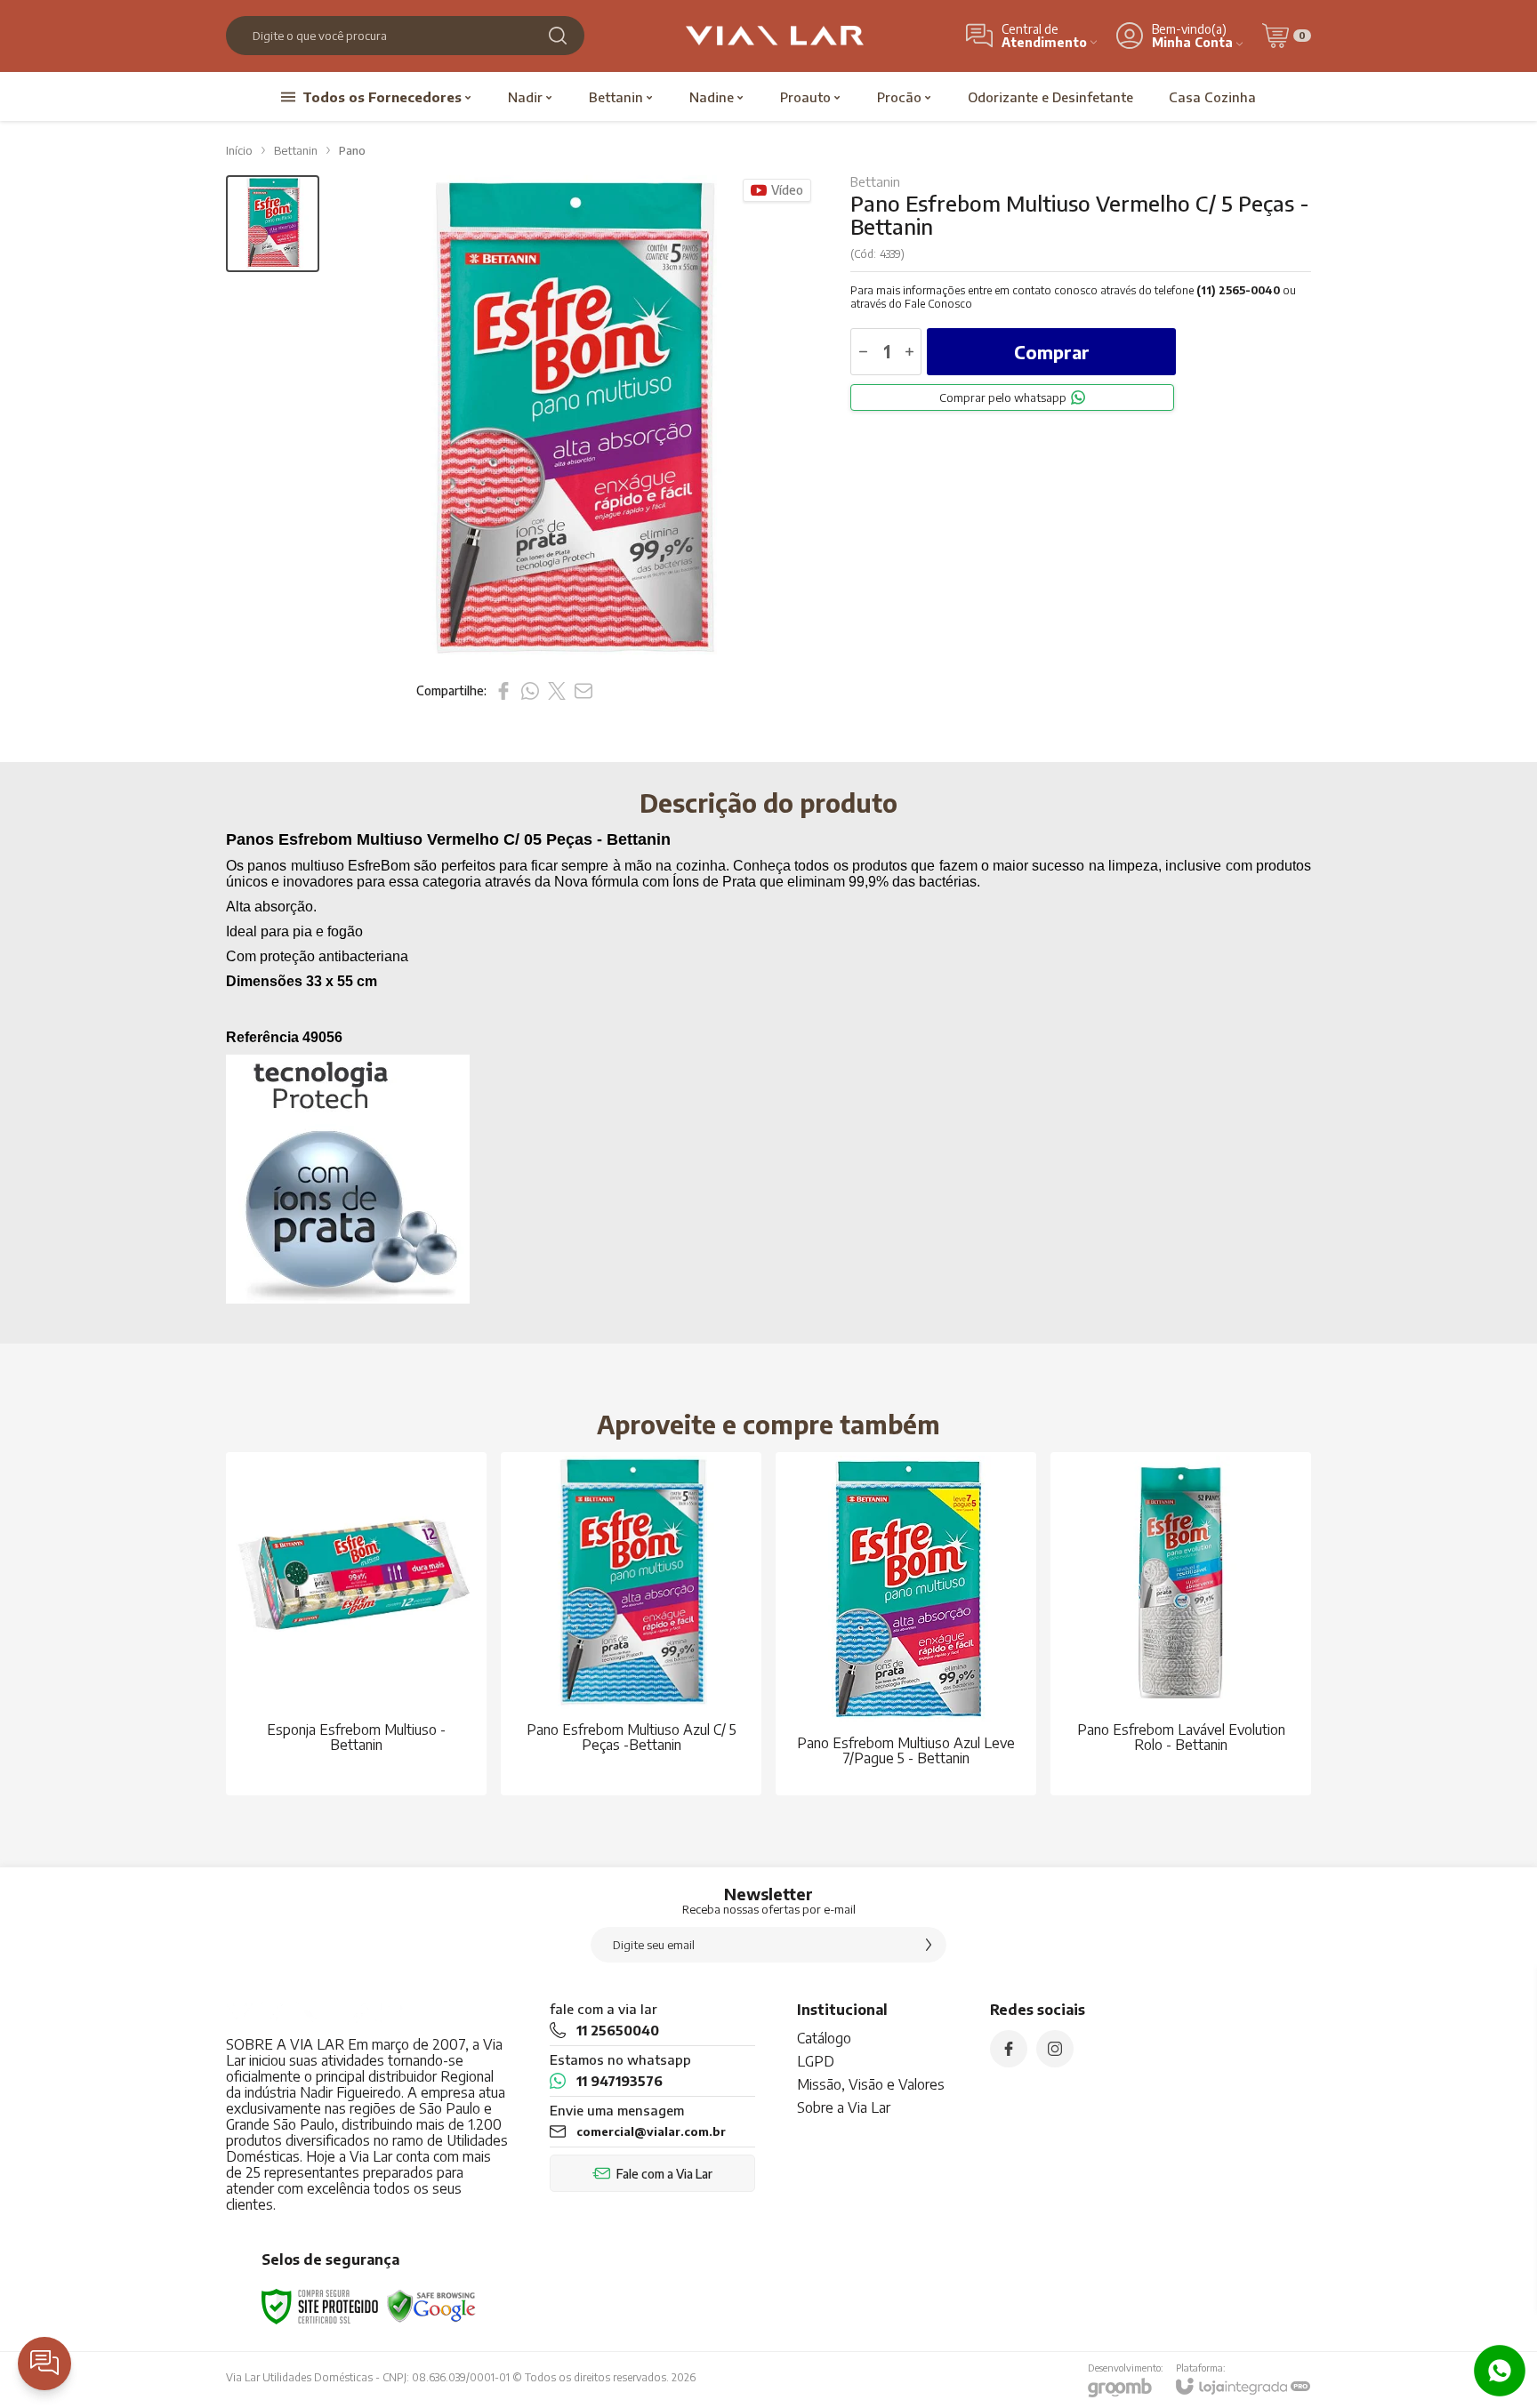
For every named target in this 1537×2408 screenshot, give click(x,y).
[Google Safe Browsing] (431, 2305)
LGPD (816, 2061)
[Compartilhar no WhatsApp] (530, 691)
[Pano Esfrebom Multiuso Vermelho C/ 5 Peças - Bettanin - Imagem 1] (273, 224)
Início (239, 150)
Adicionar (391, 1666)
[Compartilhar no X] (557, 691)
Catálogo (824, 2038)
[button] (273, 224)
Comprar (1052, 352)
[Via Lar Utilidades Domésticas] (775, 36)
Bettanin (296, 150)
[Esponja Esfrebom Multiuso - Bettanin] (356, 1624)
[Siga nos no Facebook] (1009, 2049)
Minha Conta (1192, 42)
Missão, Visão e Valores (871, 2084)
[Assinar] (929, 1945)
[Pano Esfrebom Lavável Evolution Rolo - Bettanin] (1181, 1624)
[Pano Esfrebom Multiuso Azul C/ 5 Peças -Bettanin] (631, 1624)
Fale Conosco (938, 304)
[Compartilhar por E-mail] (583, 691)
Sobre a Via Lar (844, 2107)
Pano (352, 150)
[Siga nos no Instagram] (1055, 2049)
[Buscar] (558, 36)
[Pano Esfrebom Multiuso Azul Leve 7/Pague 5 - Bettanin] (906, 1624)
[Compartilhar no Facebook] (503, 691)
